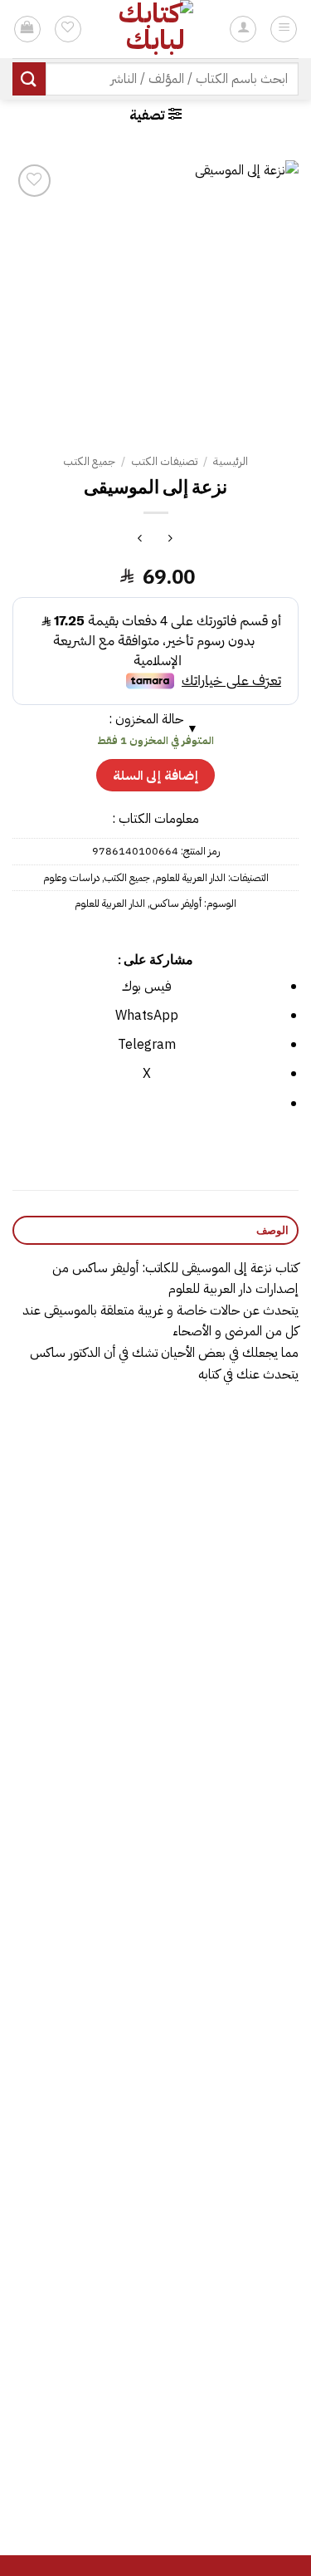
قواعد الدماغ (80, 2465)
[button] (156, 115)
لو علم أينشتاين (231, 1640)
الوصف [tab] (272, 1230)
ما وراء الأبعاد (80, 2190)
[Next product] (170, 540)
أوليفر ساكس (176, 903)
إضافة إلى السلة (156, 775)
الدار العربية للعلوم (190, 877)
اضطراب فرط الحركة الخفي (80, 1915)
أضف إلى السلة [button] (231, 1687)
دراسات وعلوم (71, 877)
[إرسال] (29, 78)
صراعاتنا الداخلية (231, 2190)
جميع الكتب (89, 461)
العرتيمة (231, 2465)
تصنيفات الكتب (164, 461)
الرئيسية (231, 461)
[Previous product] (141, 540)
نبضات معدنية (80, 1640)
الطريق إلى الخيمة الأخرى (231, 1915)
